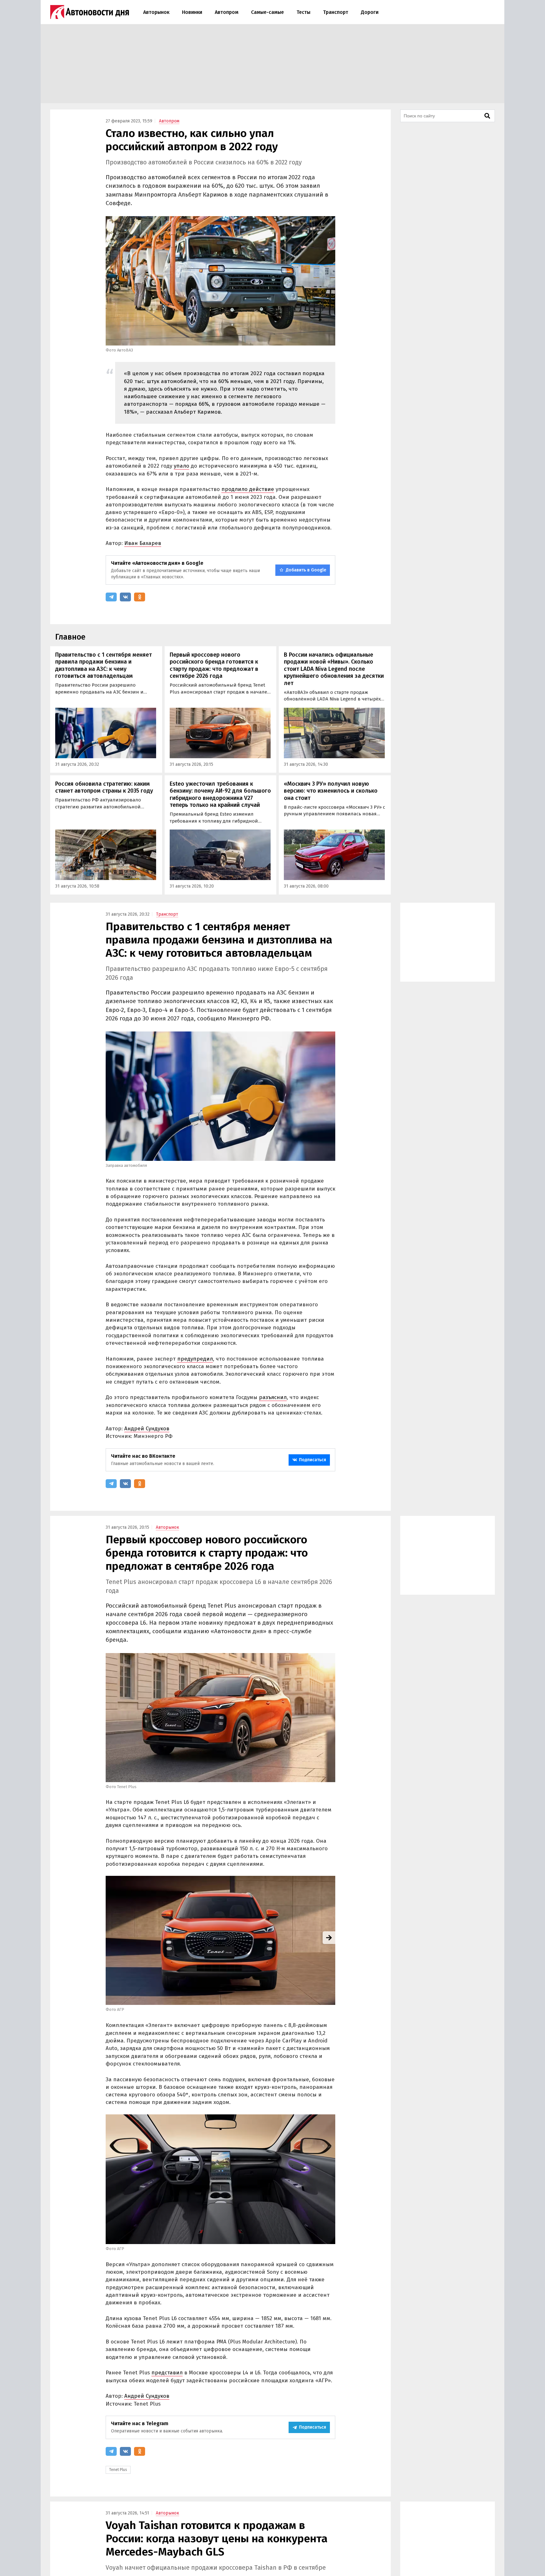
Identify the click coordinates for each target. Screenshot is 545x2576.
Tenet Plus (118, 2470)
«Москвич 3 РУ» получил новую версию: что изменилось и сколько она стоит (331, 791)
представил (167, 2373)
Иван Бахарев (143, 543)
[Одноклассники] (140, 597)
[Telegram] (111, 597)
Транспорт (336, 12)
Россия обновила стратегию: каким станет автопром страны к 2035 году (104, 787)
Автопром (227, 12)
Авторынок (156, 12)
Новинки (192, 12)
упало (182, 466)
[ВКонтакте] (125, 597)
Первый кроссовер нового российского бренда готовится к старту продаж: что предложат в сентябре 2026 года (214, 665)
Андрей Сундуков (147, 1429)
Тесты (303, 12)
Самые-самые (267, 12)
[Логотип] (90, 12)
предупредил (195, 1359)
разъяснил (273, 1397)
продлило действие (248, 489)
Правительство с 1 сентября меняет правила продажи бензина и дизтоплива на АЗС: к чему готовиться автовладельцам (103, 665)
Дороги (370, 12)
